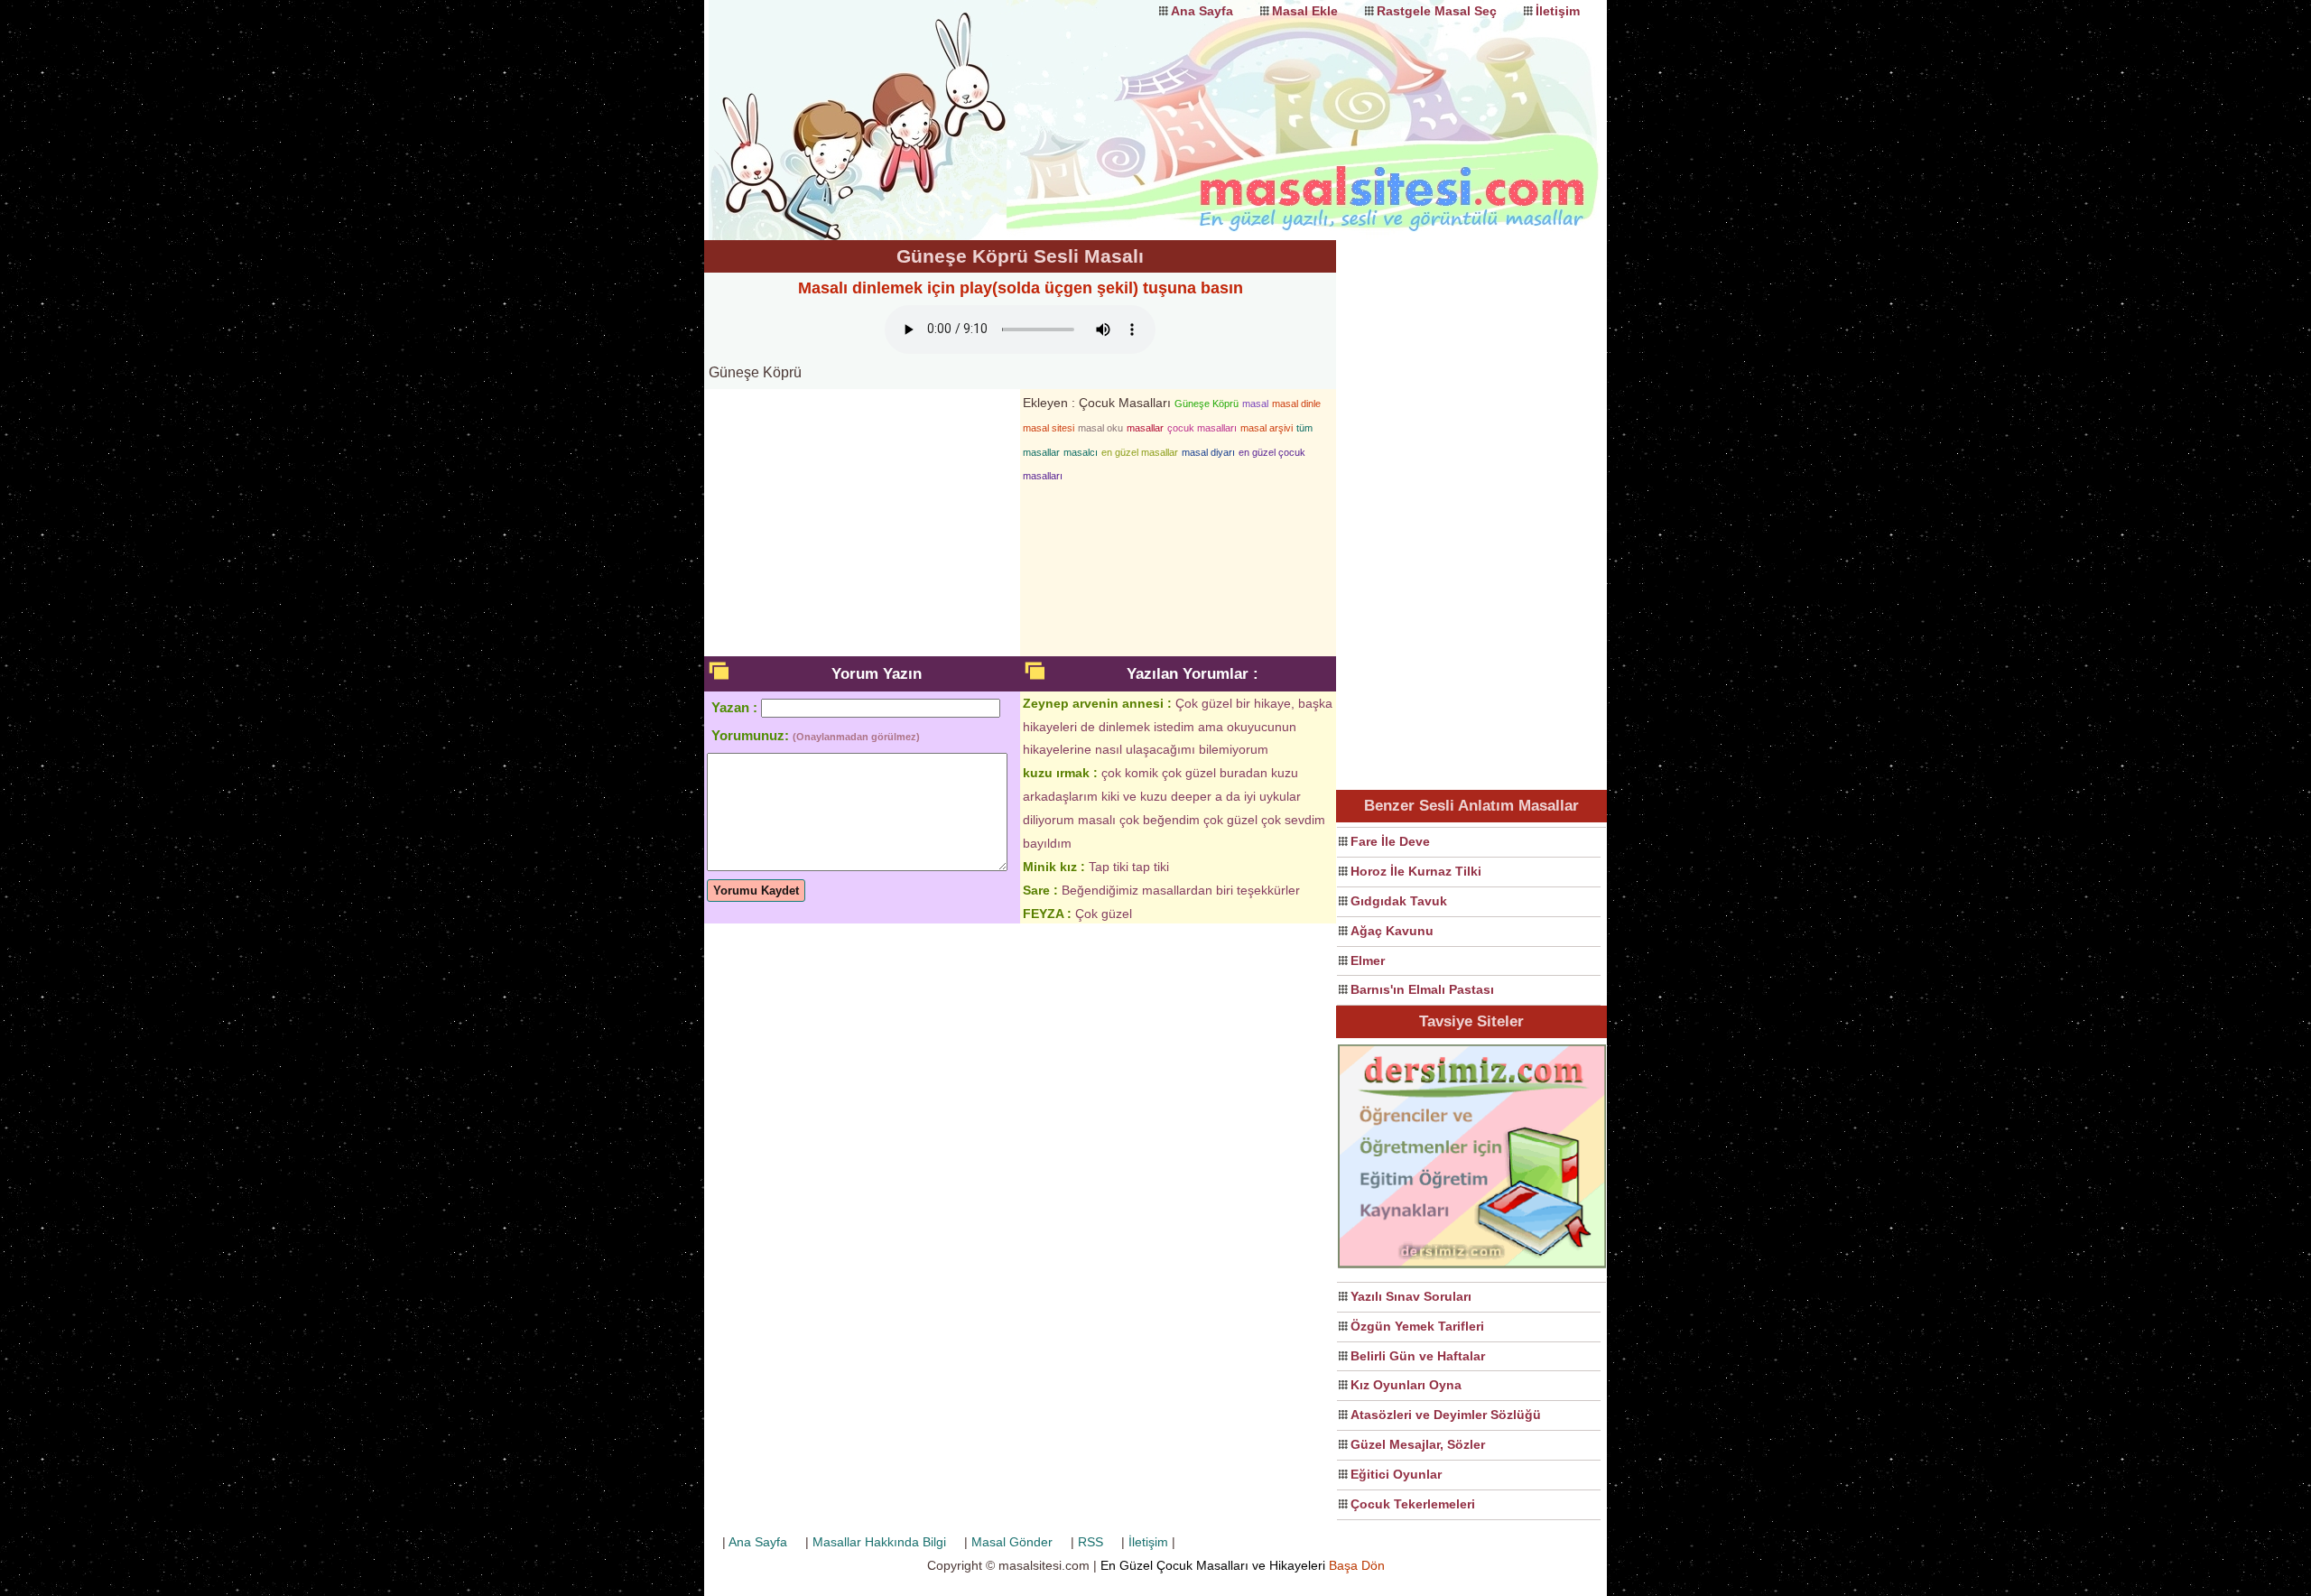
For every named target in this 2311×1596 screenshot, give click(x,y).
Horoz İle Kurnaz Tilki (1416, 871)
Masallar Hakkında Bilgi (879, 1542)
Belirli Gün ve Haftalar (1418, 1356)
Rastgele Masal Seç (1437, 11)
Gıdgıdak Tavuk (1399, 901)
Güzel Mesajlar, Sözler (1418, 1444)
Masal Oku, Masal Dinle (885, 104)
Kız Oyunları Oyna (1406, 1385)
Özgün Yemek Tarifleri (1417, 1326)
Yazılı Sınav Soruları (1411, 1296)
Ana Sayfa (1202, 11)
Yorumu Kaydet (756, 891)
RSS (1091, 1542)
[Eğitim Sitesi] (1472, 1266)
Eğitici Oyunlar (1396, 1474)
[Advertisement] (1471, 511)
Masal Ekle (1305, 11)
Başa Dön (1357, 1565)
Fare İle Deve (1390, 841)
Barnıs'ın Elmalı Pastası (1422, 989)
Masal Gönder (1012, 1542)
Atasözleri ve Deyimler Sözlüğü (1446, 1415)
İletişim (1558, 11)
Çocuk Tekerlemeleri (1413, 1504)
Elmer (1368, 960)
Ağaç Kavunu (1392, 931)
